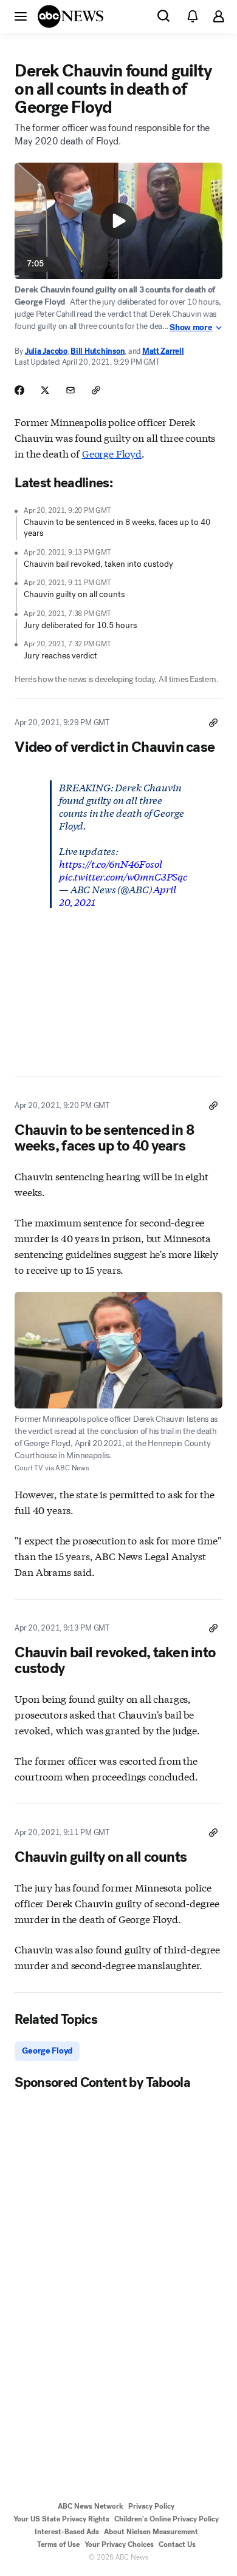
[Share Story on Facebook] (19, 390)
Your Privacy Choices (119, 2544)
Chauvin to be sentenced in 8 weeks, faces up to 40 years (117, 528)
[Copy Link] (96, 390)
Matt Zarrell (163, 351)
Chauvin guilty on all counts (74, 594)
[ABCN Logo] (70, 16)
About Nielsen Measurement (151, 2532)
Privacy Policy (151, 2506)
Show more (191, 328)
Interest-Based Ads (67, 2532)
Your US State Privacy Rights (61, 2519)
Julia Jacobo (46, 351)
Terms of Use (58, 2544)
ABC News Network (91, 2506)
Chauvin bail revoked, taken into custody (98, 564)
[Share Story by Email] (70, 390)
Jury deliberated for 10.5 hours (80, 625)
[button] (21, 16)
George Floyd (112, 453)
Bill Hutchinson (98, 351)
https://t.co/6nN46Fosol (110, 863)
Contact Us (177, 2544)
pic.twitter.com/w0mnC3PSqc (123, 876)
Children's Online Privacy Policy (167, 2519)
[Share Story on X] (45, 390)
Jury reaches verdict (60, 656)
